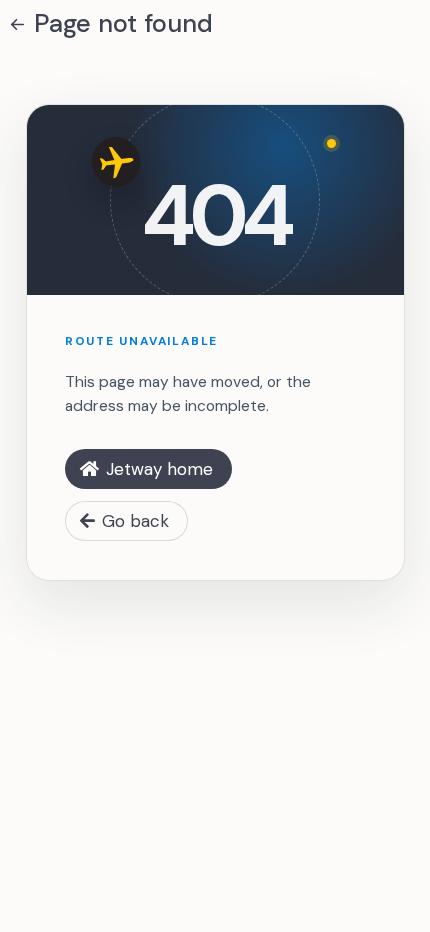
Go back (135, 521)
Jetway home (159, 469)
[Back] (17, 24)
